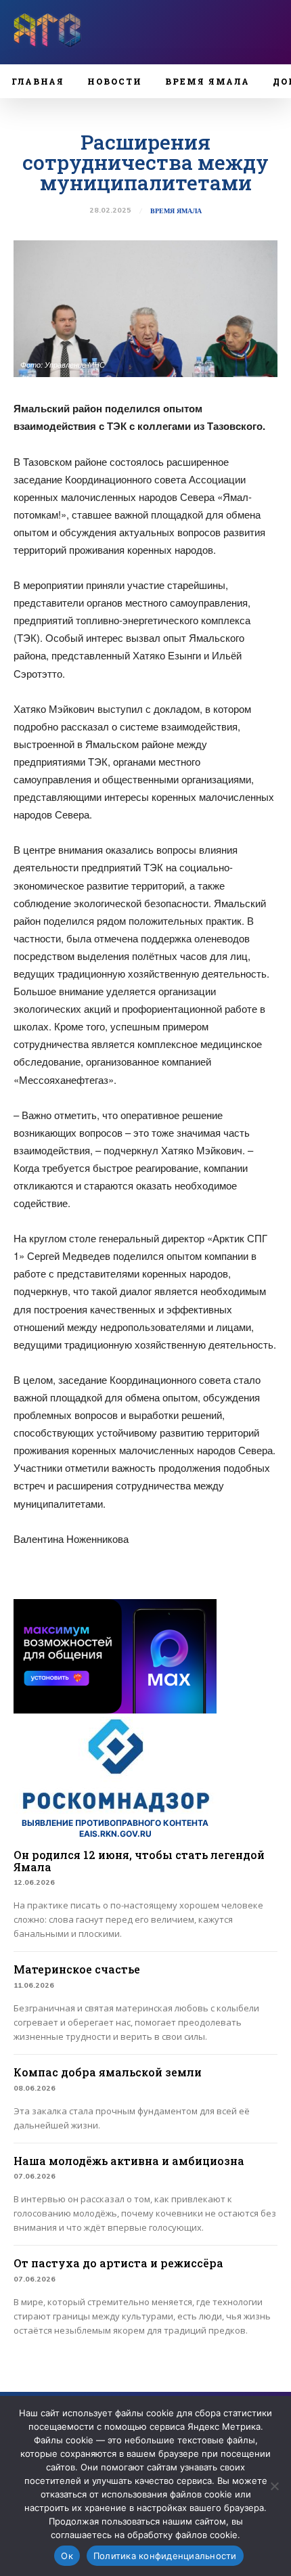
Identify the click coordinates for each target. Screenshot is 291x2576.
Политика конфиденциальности (165, 2556)
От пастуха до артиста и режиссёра (118, 2263)
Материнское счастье (77, 1969)
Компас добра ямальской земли (108, 2072)
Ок (67, 2556)
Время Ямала (176, 211)
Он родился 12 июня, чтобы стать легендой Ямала (139, 1861)
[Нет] (274, 2486)
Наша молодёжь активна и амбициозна (129, 2161)
